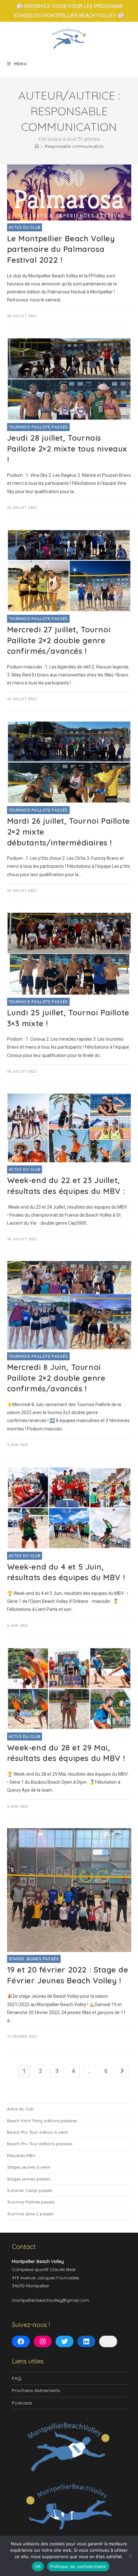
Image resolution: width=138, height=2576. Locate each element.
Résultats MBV (21, 2156)
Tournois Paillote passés (38, 427)
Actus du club (25, 227)
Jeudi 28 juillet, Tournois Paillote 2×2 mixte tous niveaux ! (67, 448)
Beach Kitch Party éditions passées (42, 2121)
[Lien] (108, 2341)
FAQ (17, 2378)
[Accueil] (37, 146)
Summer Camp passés (30, 2190)
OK (38, 2566)
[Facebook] (21, 2341)
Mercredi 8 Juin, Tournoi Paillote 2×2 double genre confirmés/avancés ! (56, 1378)
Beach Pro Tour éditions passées (40, 2144)
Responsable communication (74, 146)
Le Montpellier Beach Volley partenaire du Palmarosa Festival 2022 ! (61, 249)
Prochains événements (36, 2390)
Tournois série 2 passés (30, 2214)
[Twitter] (65, 2341)
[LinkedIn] (86, 2341)
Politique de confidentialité (78, 2566)
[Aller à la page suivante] (122, 2071)
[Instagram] (43, 2341)
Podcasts (22, 2403)
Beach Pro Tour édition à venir (38, 2132)
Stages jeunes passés (34, 1959)
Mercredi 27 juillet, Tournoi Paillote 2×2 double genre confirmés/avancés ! (59, 640)
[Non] (130, 2556)
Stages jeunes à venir (29, 2167)
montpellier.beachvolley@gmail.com (50, 2300)
